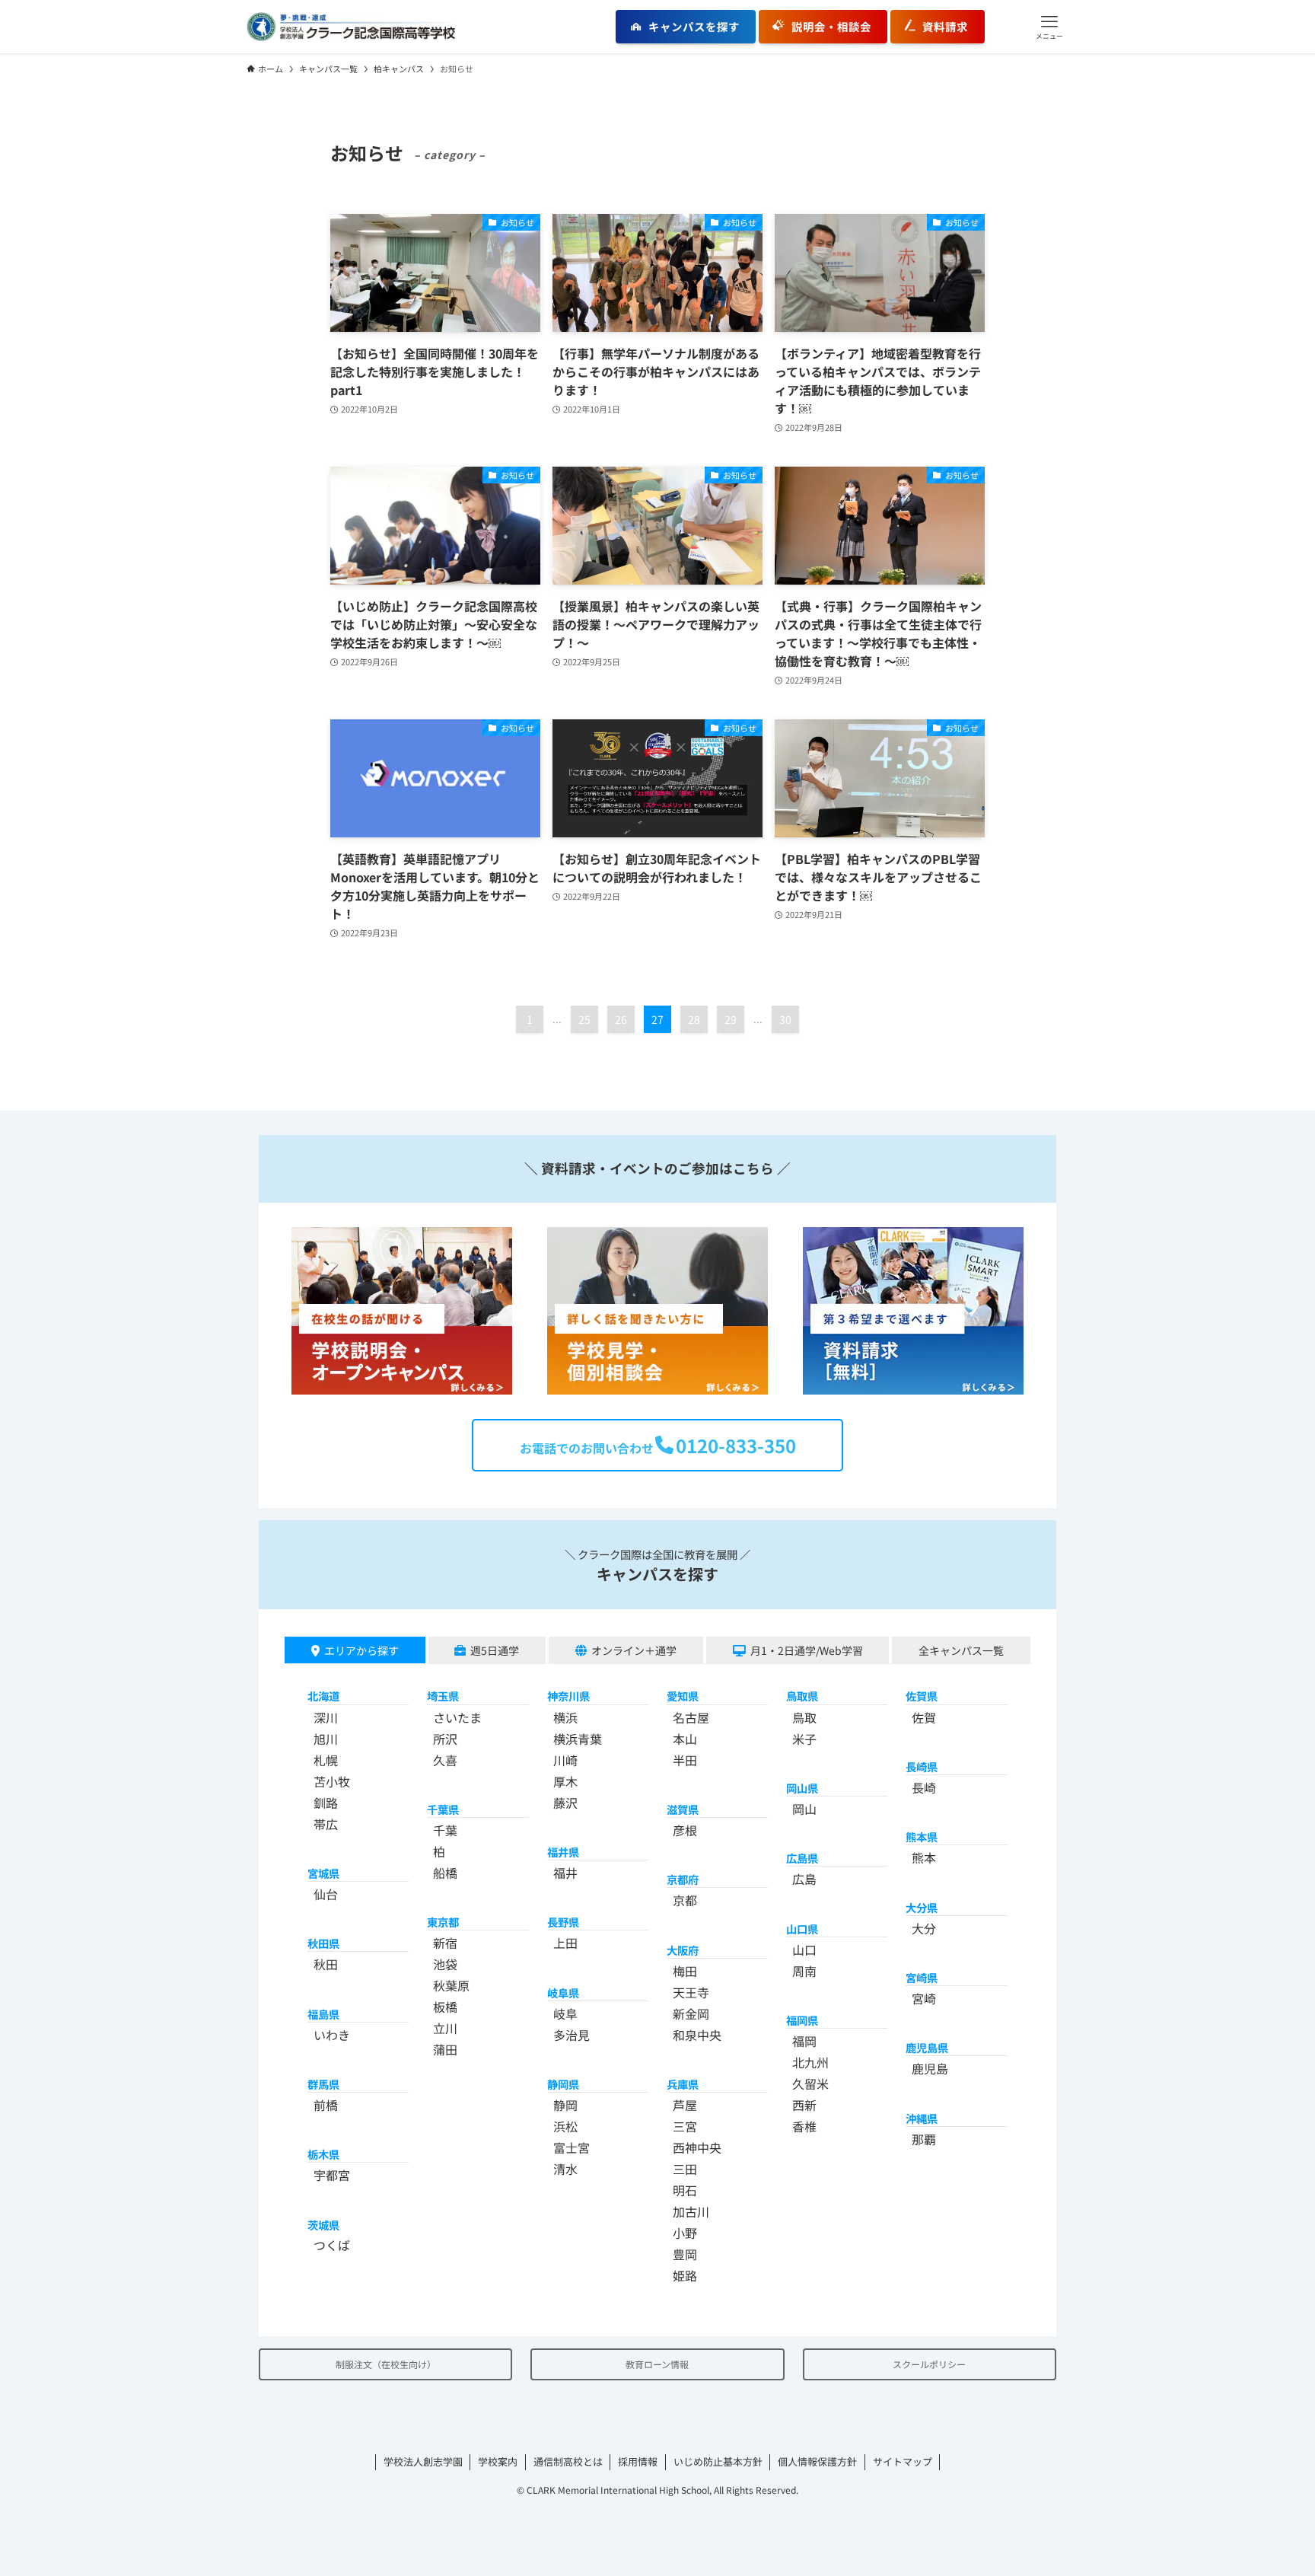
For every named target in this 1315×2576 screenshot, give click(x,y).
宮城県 (323, 1873)
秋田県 (323, 1943)
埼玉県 (443, 1696)
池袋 (445, 1964)
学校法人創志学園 (423, 2461)
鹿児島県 (927, 2047)
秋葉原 (451, 1985)
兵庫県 (683, 2084)
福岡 (804, 2041)
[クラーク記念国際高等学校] (351, 27)
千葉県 (443, 1809)
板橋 (445, 2007)
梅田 (685, 1971)
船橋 (445, 1873)
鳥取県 (802, 1696)
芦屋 (685, 2105)
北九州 (810, 2062)
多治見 (572, 2035)
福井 (565, 1873)
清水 (565, 2169)
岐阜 (565, 2013)
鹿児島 (930, 2068)
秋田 (326, 1964)
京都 (685, 1900)
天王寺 (691, 1992)
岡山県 (802, 1788)
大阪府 (683, 1950)
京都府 (683, 1879)
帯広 (326, 1824)
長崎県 (922, 1766)
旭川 (326, 1739)
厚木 (565, 1781)
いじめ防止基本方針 (718, 2461)
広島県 (802, 1858)
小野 (685, 2233)
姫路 (685, 2275)
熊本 (924, 1857)
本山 (685, 1739)
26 (621, 1019)
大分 (924, 1928)
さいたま (457, 1717)
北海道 (323, 1696)
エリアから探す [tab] (361, 1650)
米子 (804, 1739)
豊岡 (685, 2254)
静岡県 (563, 2084)
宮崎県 (922, 1977)
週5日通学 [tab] (495, 1650)
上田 (565, 1943)
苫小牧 (332, 1781)
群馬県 (323, 2084)
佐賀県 (922, 1696)
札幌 (326, 1760)
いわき (332, 2035)
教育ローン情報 (657, 2364)
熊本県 (922, 1836)
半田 (685, 1760)
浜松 (565, 2126)
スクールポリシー (929, 2364)
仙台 (326, 1894)
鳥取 (804, 1717)
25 (584, 1019)
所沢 (445, 1739)
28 (694, 1019)
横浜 (565, 1717)
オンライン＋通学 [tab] (634, 1650)
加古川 (691, 2211)
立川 (445, 2028)
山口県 (802, 1929)
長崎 (924, 1787)
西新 (804, 2105)
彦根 (685, 1830)
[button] (1049, 27)
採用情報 (638, 2461)
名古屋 (691, 1717)
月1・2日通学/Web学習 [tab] (807, 1650)
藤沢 (565, 1803)
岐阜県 (563, 1993)
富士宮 (572, 2147)
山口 (804, 1950)
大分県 (922, 1907)
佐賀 (924, 1717)
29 (731, 1019)
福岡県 (802, 2020)
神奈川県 (568, 1696)
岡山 (804, 1809)
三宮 (685, 2126)
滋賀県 (683, 1809)
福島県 (323, 2014)
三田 (685, 2169)
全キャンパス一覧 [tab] (961, 1650)
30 (785, 1019)
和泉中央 (697, 2035)
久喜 (445, 1760)
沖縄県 (922, 2118)
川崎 (565, 1760)
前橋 (326, 2105)
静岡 (565, 2105)
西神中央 (697, 2147)
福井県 (563, 1852)
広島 (804, 1879)
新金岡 (691, 2013)
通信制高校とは (568, 2461)
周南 (804, 1971)
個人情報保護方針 (817, 2461)
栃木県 (323, 2154)
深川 (326, 1717)
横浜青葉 (578, 1739)
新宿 (445, 1943)
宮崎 (924, 1998)
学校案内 (498, 2461)
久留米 (810, 2083)
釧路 (326, 1803)
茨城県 (323, 2225)
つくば (332, 2245)
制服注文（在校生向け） (386, 2364)
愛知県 (683, 1696)
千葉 (445, 1830)
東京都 (443, 1922)
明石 (685, 2190)
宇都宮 (332, 2175)
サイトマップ (903, 2461)
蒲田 (445, 2049)
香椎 (804, 2126)
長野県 (563, 1922)
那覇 (924, 2139)
